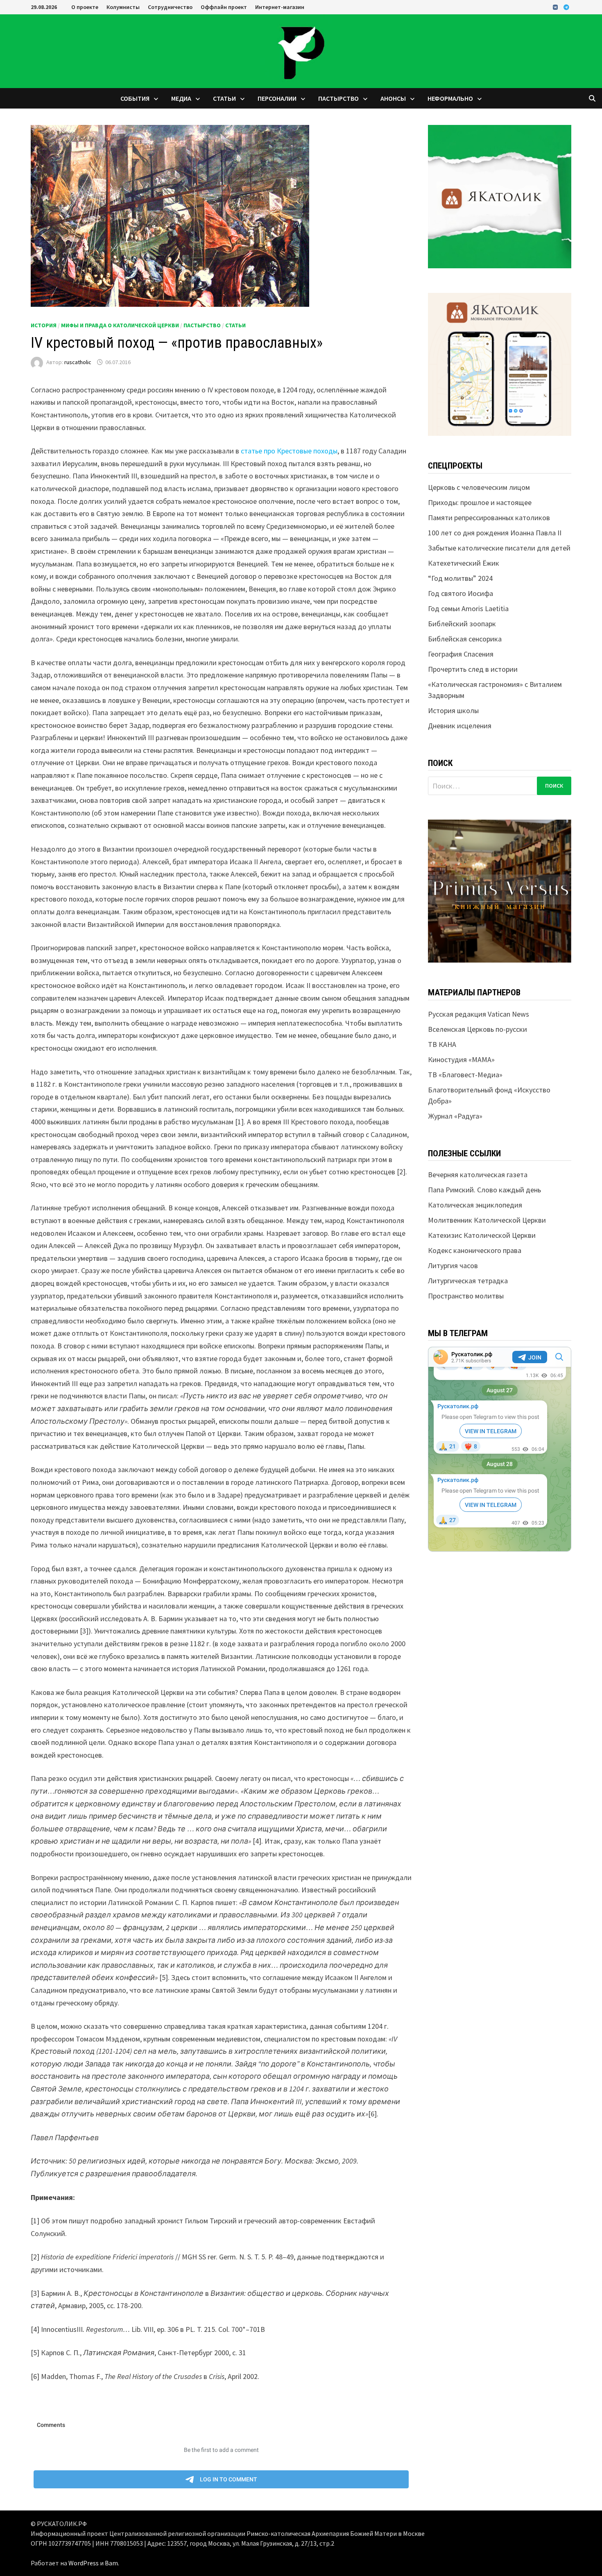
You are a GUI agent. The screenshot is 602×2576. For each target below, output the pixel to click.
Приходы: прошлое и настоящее (480, 502)
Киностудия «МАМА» (461, 1059)
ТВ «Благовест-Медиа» (465, 1075)
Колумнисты (123, 7)
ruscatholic (78, 362)
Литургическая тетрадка (468, 1281)
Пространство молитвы (466, 1296)
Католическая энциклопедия (475, 1205)
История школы (453, 710)
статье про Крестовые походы (289, 451)
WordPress (84, 2563)
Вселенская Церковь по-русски (478, 1029)
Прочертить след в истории (473, 669)
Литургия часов (453, 1265)
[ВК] (556, 7)
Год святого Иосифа (461, 593)
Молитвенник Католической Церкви (487, 1220)
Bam (111, 2563)
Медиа (181, 98)
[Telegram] (566, 7)
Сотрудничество (170, 7)
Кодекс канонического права (475, 1250)
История (44, 325)
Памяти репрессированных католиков (489, 518)
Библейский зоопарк (462, 624)
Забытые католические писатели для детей (499, 548)
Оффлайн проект (224, 7)
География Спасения (461, 654)
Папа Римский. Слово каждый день (484, 1190)
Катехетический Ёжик (464, 563)
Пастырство (338, 98)
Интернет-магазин (280, 7)
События (135, 98)
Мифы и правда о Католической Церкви (120, 325)
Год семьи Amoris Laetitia (468, 608)
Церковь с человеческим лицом (479, 487)
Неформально (450, 98)
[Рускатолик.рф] (301, 50)
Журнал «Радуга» (455, 1116)
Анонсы (393, 98)
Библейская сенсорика (465, 639)
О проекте (85, 7)
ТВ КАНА (442, 1044)
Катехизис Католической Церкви (482, 1235)
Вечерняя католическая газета (478, 1175)
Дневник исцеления (460, 726)
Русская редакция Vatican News (479, 1014)
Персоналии (277, 98)
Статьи (224, 98)
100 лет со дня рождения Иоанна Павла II (495, 533)
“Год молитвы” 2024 (460, 578)
